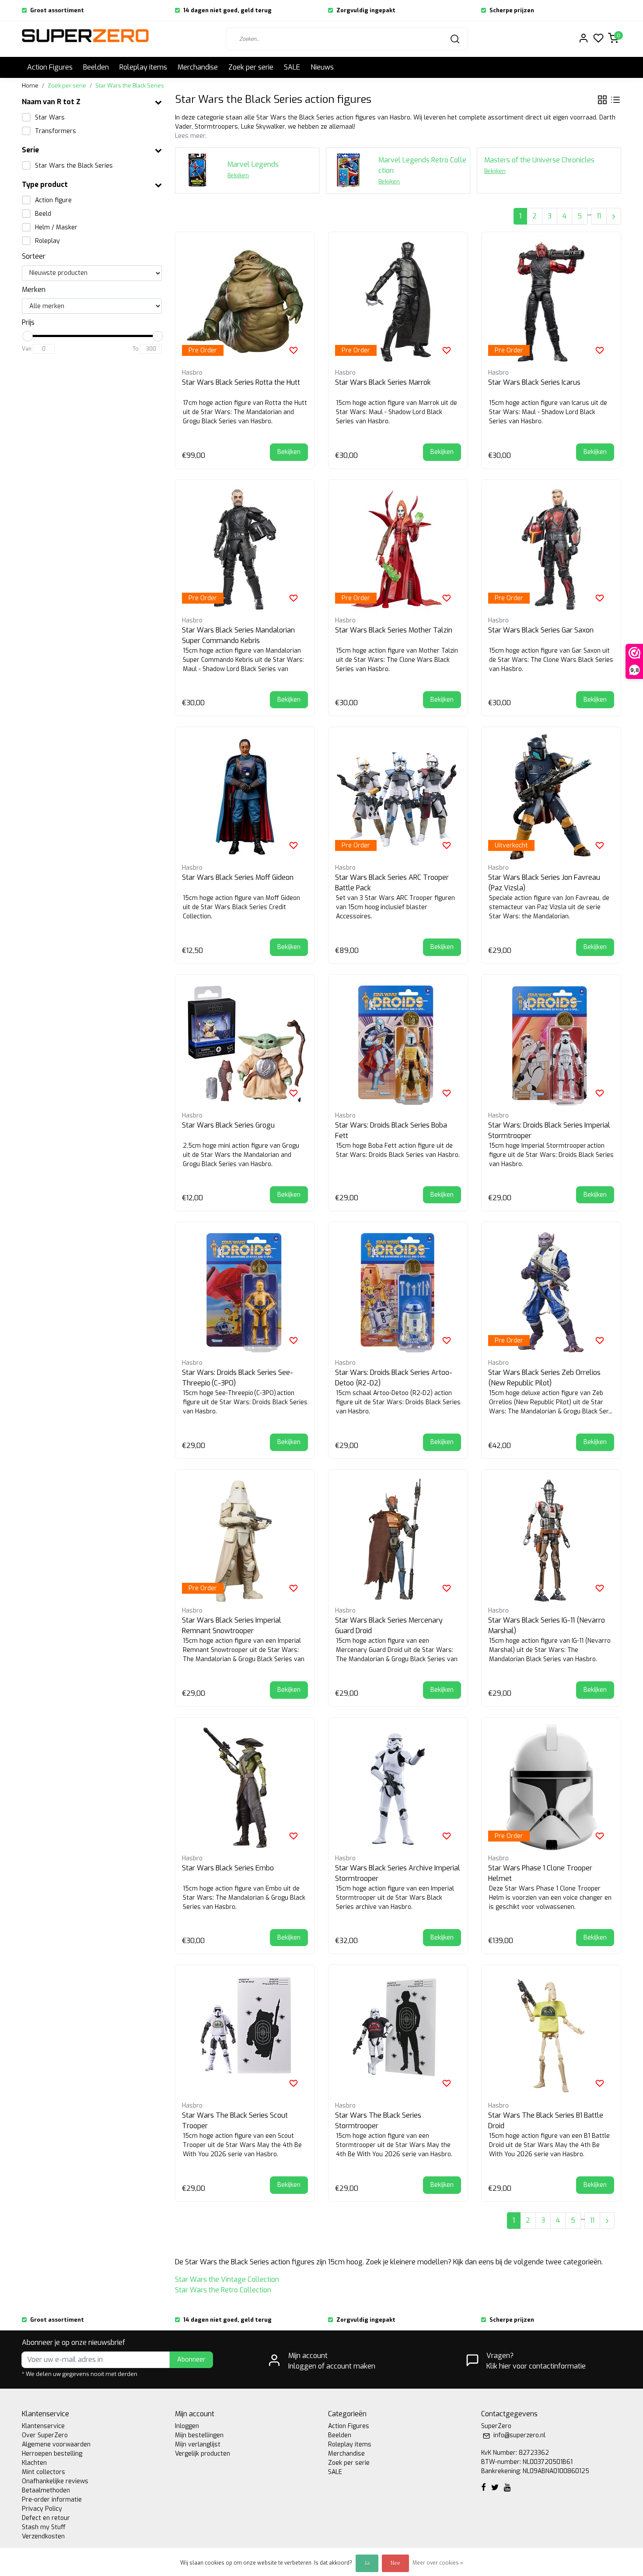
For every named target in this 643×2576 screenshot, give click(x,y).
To (136, 349)
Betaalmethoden (46, 2490)
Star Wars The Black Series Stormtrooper (378, 2121)
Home (30, 86)
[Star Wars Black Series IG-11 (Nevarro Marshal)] (551, 1539)
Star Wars (50, 118)
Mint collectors (44, 2472)
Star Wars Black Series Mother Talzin (394, 630)
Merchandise (198, 67)
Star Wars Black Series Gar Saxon (541, 630)
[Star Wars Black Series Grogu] (245, 1044)
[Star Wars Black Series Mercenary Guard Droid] (398, 1539)
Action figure (53, 200)
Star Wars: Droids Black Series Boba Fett (391, 1130)
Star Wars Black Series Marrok (383, 382)
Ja (367, 2563)
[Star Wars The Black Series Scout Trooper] (245, 2035)
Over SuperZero (45, 2435)
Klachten (34, 2463)
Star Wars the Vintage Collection (227, 2279)
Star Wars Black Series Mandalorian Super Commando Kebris (238, 635)
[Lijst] (615, 100)
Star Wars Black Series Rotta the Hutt (241, 382)
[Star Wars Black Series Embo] (245, 1787)
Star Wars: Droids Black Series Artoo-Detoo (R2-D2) (394, 1378)
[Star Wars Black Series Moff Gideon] (245, 797)
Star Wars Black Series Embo (228, 1868)
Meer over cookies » (438, 2563)
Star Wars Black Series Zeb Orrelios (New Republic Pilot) (544, 1378)
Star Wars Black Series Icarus (534, 382)
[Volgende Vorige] (614, 216)
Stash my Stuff (44, 2527)
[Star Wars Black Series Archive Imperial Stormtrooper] (398, 1787)
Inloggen (187, 2426)
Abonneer (191, 2360)
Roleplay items (143, 67)
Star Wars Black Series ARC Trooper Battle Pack (392, 883)
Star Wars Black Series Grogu (228, 1125)
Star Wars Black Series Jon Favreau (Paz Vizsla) (544, 883)
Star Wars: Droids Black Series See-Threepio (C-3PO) (238, 1378)
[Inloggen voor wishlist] (294, 350)
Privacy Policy (42, 2509)
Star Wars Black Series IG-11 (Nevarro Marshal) (547, 1625)
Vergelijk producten (203, 2454)
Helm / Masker (56, 227)
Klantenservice (43, 2426)
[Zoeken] (455, 39)
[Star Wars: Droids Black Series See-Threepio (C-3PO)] (245, 1292)
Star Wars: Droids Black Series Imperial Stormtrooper (549, 1130)
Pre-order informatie (52, 2500)
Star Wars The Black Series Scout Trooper (235, 2121)
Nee (395, 2563)
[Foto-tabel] (602, 100)
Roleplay (47, 241)
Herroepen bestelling (52, 2454)
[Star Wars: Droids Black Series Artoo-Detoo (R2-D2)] (398, 1292)
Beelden (96, 67)
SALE (292, 67)
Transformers (56, 131)
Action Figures (50, 67)
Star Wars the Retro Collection (223, 2290)
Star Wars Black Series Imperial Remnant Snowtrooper (232, 1625)
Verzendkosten (43, 2536)
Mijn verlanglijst (198, 2444)
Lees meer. (191, 136)
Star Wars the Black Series (130, 86)
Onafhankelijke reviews (55, 2481)
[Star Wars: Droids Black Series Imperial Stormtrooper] (551, 1044)
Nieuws (322, 67)
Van (27, 349)
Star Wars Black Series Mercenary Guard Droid (389, 1625)
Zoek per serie (251, 67)
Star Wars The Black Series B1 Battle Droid (546, 2121)
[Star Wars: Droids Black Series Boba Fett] (398, 1044)
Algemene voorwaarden (56, 2444)
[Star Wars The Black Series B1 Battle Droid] (551, 2035)
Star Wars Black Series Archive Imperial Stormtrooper (398, 1873)
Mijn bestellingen (199, 2435)
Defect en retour (46, 2518)
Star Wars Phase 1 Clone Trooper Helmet (540, 1873)
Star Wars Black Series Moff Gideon (238, 877)
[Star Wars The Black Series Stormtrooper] (398, 2035)
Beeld (43, 214)
